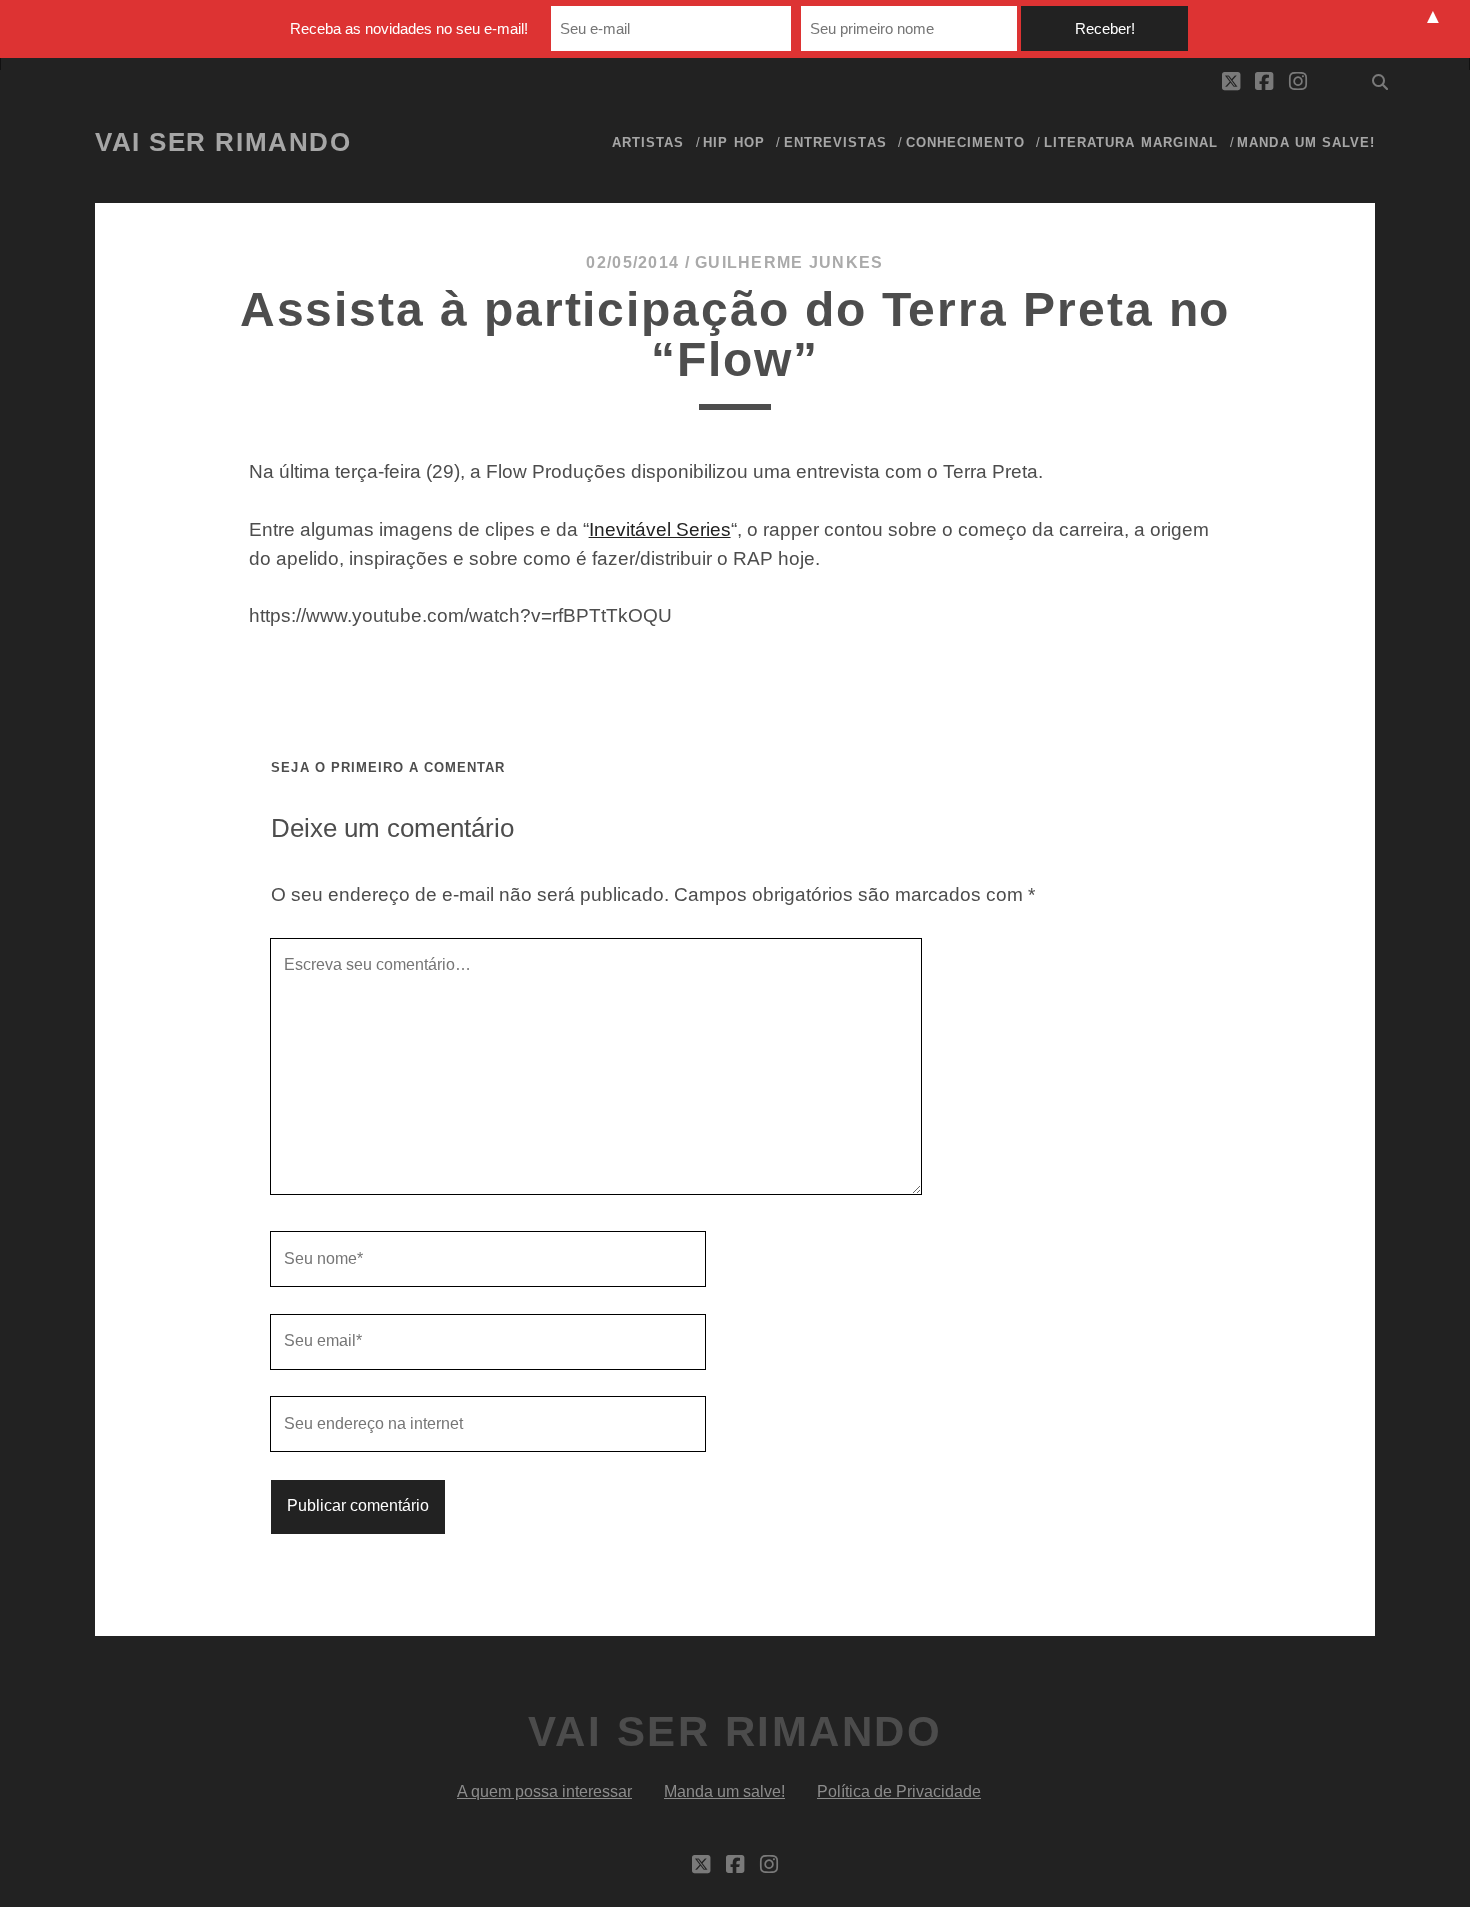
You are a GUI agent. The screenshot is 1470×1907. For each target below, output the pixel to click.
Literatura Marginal (1131, 142)
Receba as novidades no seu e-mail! (409, 28)
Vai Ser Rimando (223, 142)
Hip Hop (733, 142)
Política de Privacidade (899, 1791)
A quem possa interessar (544, 1791)
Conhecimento (965, 142)
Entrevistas (835, 142)
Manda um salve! (1306, 142)
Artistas (648, 142)
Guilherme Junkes (789, 262)
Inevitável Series (660, 529)
